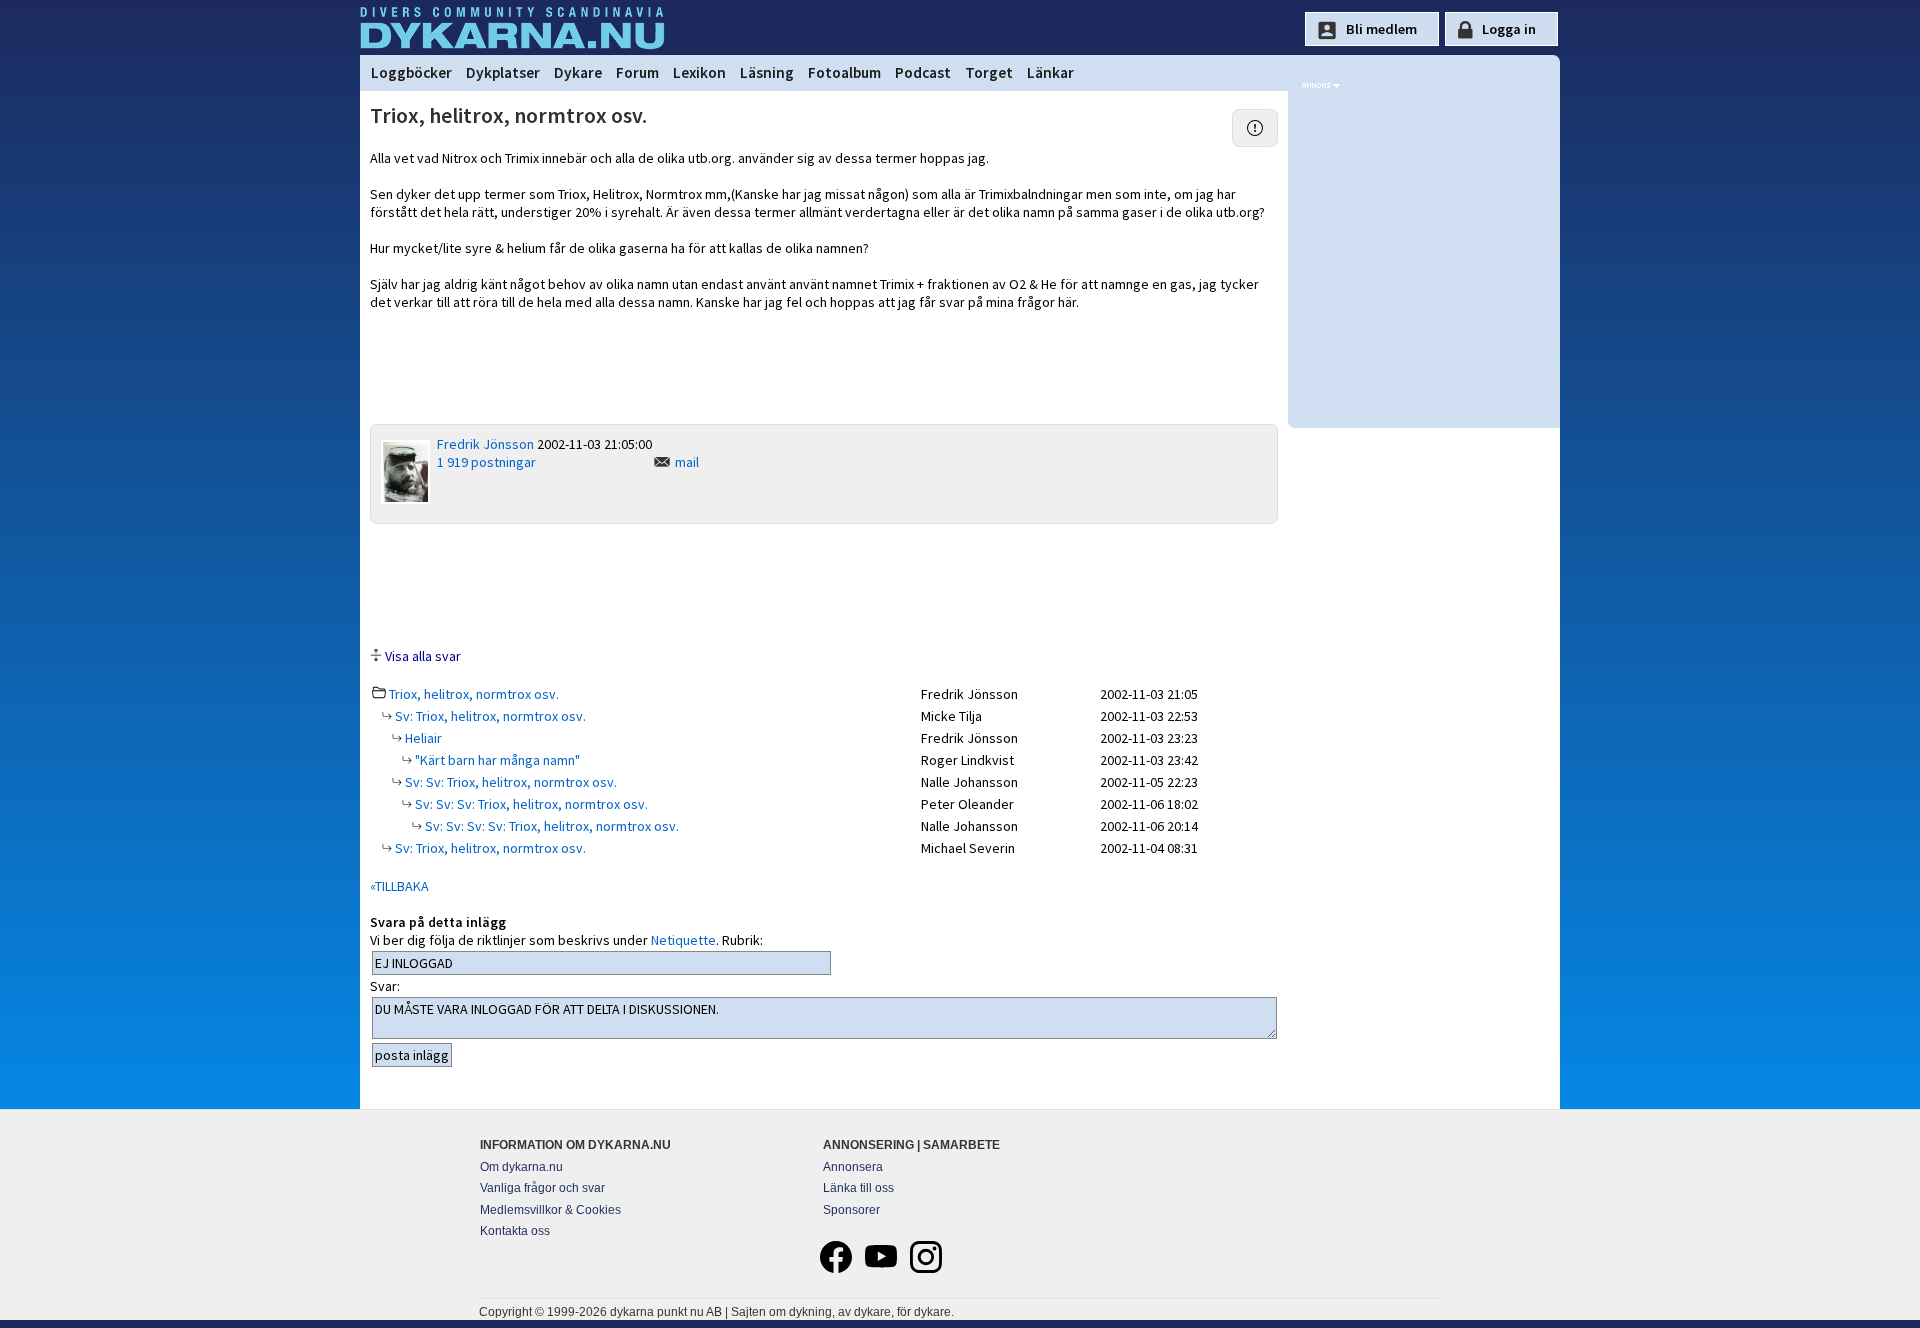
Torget (989, 72)
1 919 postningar (486, 462)
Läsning (767, 72)
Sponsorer (851, 1210)
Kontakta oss (515, 1231)
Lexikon (699, 72)
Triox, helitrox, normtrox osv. (474, 694)
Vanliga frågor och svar (542, 1188)
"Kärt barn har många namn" (496, 760)
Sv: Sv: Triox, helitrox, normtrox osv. (509, 782)
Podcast (923, 72)
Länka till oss (858, 1188)
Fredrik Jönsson (485, 444)
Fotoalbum (844, 72)
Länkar (1050, 72)
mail (687, 462)
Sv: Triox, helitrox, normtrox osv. (489, 716)
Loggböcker (411, 72)
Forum (637, 72)
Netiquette (683, 940)
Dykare (578, 72)
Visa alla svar (423, 656)
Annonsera (853, 1167)
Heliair (422, 738)
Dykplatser (503, 72)
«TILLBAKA (399, 886)
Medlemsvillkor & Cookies (550, 1210)
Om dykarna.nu (521, 1167)
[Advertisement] (824, 584)
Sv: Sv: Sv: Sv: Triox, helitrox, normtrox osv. (550, 826)
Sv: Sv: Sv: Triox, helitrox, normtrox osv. (530, 804)
